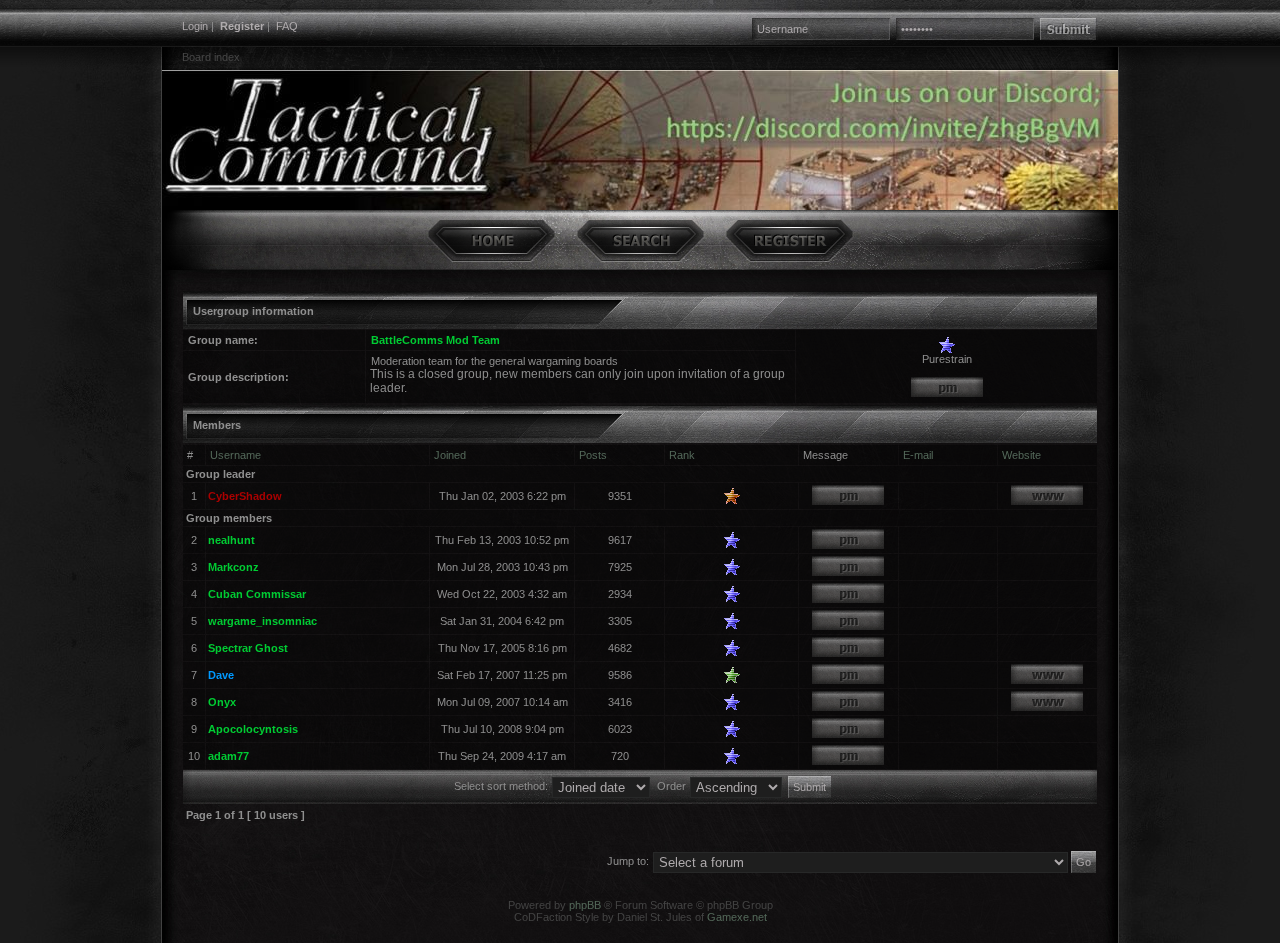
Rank (682, 455)
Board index (211, 57)
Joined (450, 455)
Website (1021, 455)
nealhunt (231, 540)
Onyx (222, 702)
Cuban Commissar (257, 594)
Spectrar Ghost (248, 648)
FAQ (287, 26)
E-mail (918, 455)
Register (242, 26)
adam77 (228, 756)
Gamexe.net (737, 917)
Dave (221, 675)
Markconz (233, 567)
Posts (593, 455)
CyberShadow (245, 496)
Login (195, 26)
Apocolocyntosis (253, 729)
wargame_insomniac (262, 621)
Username (235, 455)
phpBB (585, 905)
